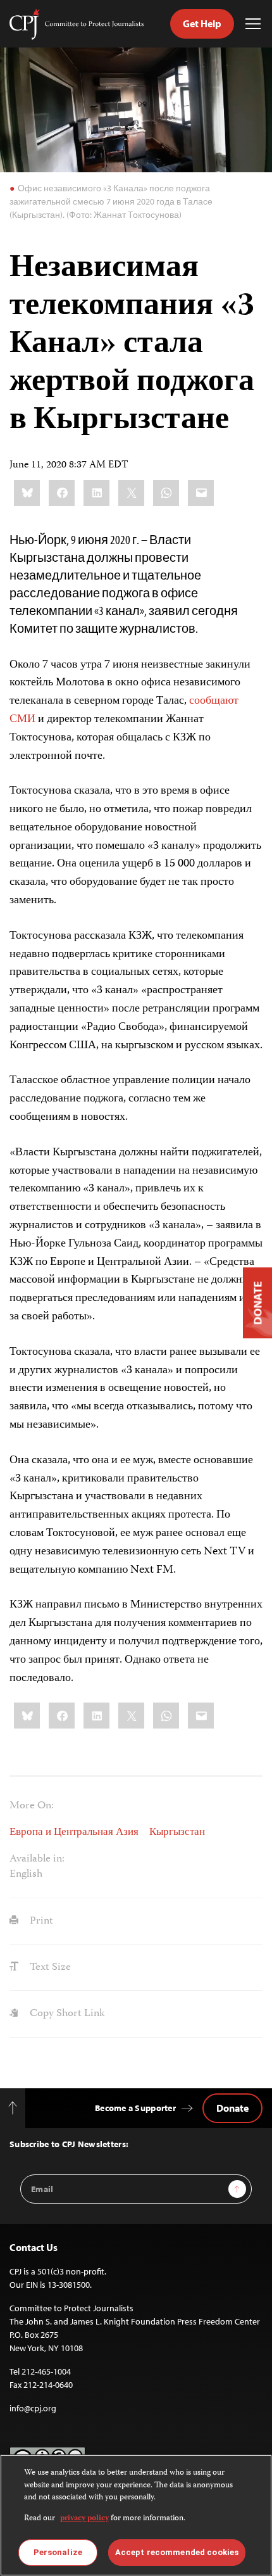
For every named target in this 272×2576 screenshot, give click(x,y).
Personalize (58, 2552)
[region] (136, 2515)
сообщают (214, 701)
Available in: (37, 1859)
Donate (232, 2108)
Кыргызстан (177, 1832)
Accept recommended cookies (177, 2552)
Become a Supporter (135, 2108)
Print (40, 1921)
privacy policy (84, 2519)
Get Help (202, 23)
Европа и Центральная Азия (74, 1832)
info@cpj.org (33, 2408)
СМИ (22, 720)
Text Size (49, 1967)
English (26, 1874)
